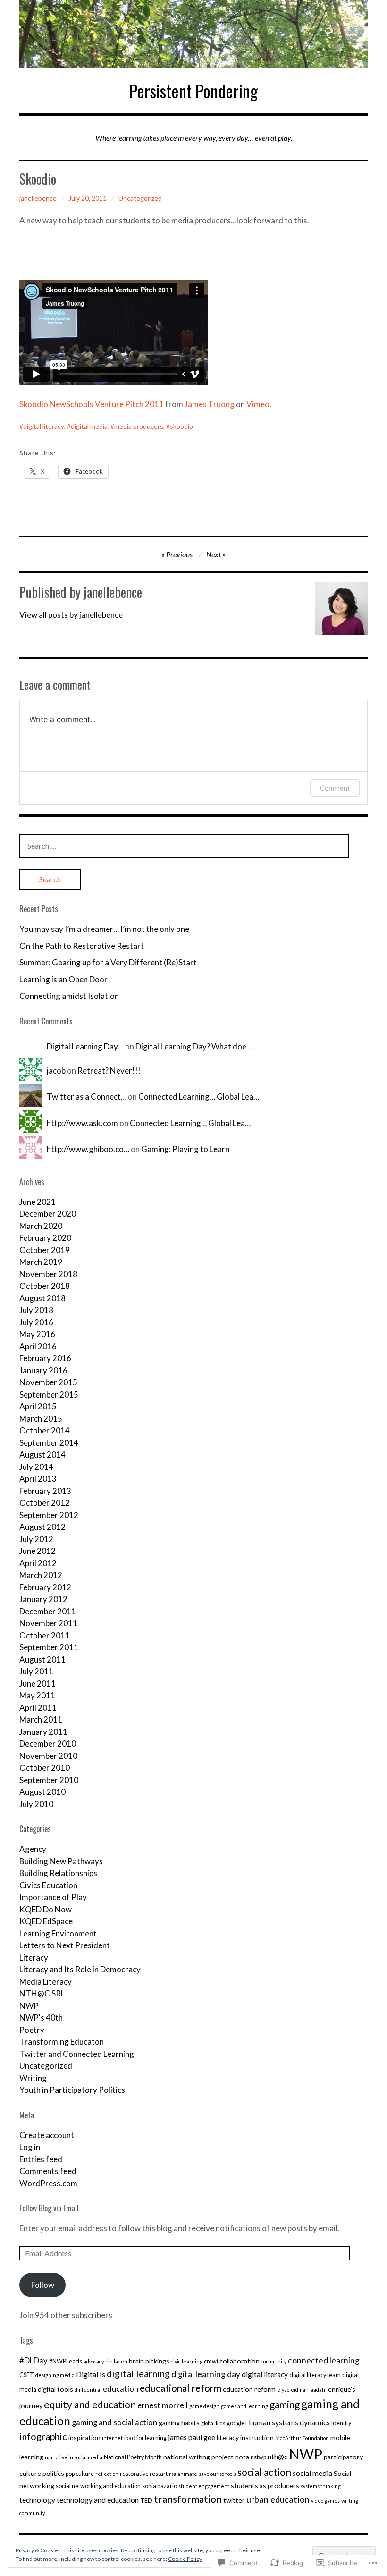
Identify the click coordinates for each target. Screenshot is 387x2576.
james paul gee (192, 2437)
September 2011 (49, 1647)
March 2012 (41, 1575)
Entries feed (41, 2159)
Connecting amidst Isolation (69, 996)
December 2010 (48, 1744)
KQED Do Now (46, 1909)
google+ (237, 2423)
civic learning (187, 2361)
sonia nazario (160, 2486)
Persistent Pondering (193, 90)
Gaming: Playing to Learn (185, 1149)
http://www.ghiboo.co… (88, 1149)
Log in (30, 2147)
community (274, 2361)
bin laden (116, 2361)
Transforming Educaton (62, 2042)
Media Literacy (46, 1982)
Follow (43, 2285)
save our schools (217, 2474)
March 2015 (41, 1419)
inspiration (84, 2437)
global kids (213, 2423)
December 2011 (48, 1611)
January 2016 (43, 1370)
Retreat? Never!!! (109, 1070)
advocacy (94, 2361)
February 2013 (45, 1491)
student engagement (204, 2486)
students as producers (265, 2486)
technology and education (98, 2500)
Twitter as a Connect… (87, 1096)
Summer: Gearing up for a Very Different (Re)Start (108, 962)
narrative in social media (74, 2457)
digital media (89, 426)
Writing (33, 2078)
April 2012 (38, 1563)
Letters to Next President (65, 1945)
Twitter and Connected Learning (77, 2054)
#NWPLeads (66, 2361)
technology (37, 2500)
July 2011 (36, 1671)
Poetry (32, 2030)
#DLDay (34, 2360)
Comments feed (48, 2171)
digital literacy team (315, 2375)
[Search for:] (184, 846)
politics (53, 2473)
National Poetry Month (133, 2457)
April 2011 (38, 1708)
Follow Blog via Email (49, 2208)
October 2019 (45, 1250)
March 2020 (41, 1226)
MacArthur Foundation (302, 2438)
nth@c (278, 2457)
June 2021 (38, 1202)
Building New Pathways (61, 1861)
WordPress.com (48, 2183)
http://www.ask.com (82, 1123)
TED (146, 2501)
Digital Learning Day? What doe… (194, 1046)
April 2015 (38, 1406)
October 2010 (45, 1768)
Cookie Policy (185, 2559)
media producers (139, 426)
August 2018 (42, 1298)
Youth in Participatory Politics (72, 2090)
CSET (27, 2375)
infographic (43, 2436)
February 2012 (45, 1587)
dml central (88, 2390)
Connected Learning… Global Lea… (199, 1096)
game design (204, 2406)
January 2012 (43, 1599)
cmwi (211, 2361)
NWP (29, 2006)
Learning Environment (58, 1933)
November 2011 (48, 1623)
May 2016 (37, 1334)
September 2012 (49, 1515)
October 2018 (45, 1286)
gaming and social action (114, 2422)
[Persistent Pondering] (193, 34)
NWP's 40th (41, 2017)
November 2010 (48, 1756)
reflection (107, 2474)
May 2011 (37, 1695)
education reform (249, 2389)
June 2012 (38, 1551)
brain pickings (149, 2361)
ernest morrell (163, 2405)
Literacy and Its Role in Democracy (80, 1969)
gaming (285, 2405)
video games (325, 2501)
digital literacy (44, 426)
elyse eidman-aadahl (302, 2390)
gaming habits (179, 2423)
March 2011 (41, 1719)
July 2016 (36, 1322)
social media (312, 2473)
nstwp (258, 2457)
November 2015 (48, 1382)
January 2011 (43, 1732)
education (121, 2389)
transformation (188, 2499)
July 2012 (36, 1539)
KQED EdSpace (46, 1921)
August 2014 (42, 1454)
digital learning (138, 2373)
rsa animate (183, 2474)
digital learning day (206, 2374)
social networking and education (98, 2486)
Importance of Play (53, 1897)
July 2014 (36, 1467)
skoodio (181, 426)
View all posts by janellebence (71, 615)
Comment (335, 788)
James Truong (210, 404)
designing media (55, 2375)
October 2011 (45, 1635)
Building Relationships (58, 1873)
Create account (47, 2135)
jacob (56, 1070)
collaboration (240, 2361)
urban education (278, 2499)
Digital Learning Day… (85, 1046)
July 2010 (36, 1804)
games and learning (244, 2406)
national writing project (198, 2457)
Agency (33, 1849)
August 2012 (42, 1527)
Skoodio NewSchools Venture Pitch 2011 (92, 404)
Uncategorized (140, 198)
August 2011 (42, 1659)
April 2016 (38, 1346)
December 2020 (48, 1214)
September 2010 (49, 1780)
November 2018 (48, 1274)
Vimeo (258, 404)
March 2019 (41, 1262)
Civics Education (48, 1885)
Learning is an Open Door (63, 979)
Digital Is (91, 2374)
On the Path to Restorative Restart (82, 946)
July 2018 (36, 1310)
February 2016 (45, 1358)
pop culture (80, 2474)
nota (242, 2457)
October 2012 (45, 1503)
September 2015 (49, 1395)
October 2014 (45, 1430)
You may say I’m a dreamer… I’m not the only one (104, 929)
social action (264, 2472)
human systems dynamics (290, 2422)
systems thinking (321, 2486)
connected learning (324, 2360)
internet (112, 2438)
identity (341, 2423)
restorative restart (144, 2474)
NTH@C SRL (42, 1993)
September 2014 (49, 1443)
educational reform (181, 2388)
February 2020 (45, 1238)
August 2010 (42, 1792)
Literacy (34, 1958)
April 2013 (38, 1479)
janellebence (38, 198)
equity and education (90, 2404)
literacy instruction (245, 2437)
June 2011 (38, 1684)
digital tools (55, 2389)
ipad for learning (145, 2438)
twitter (234, 2500)
